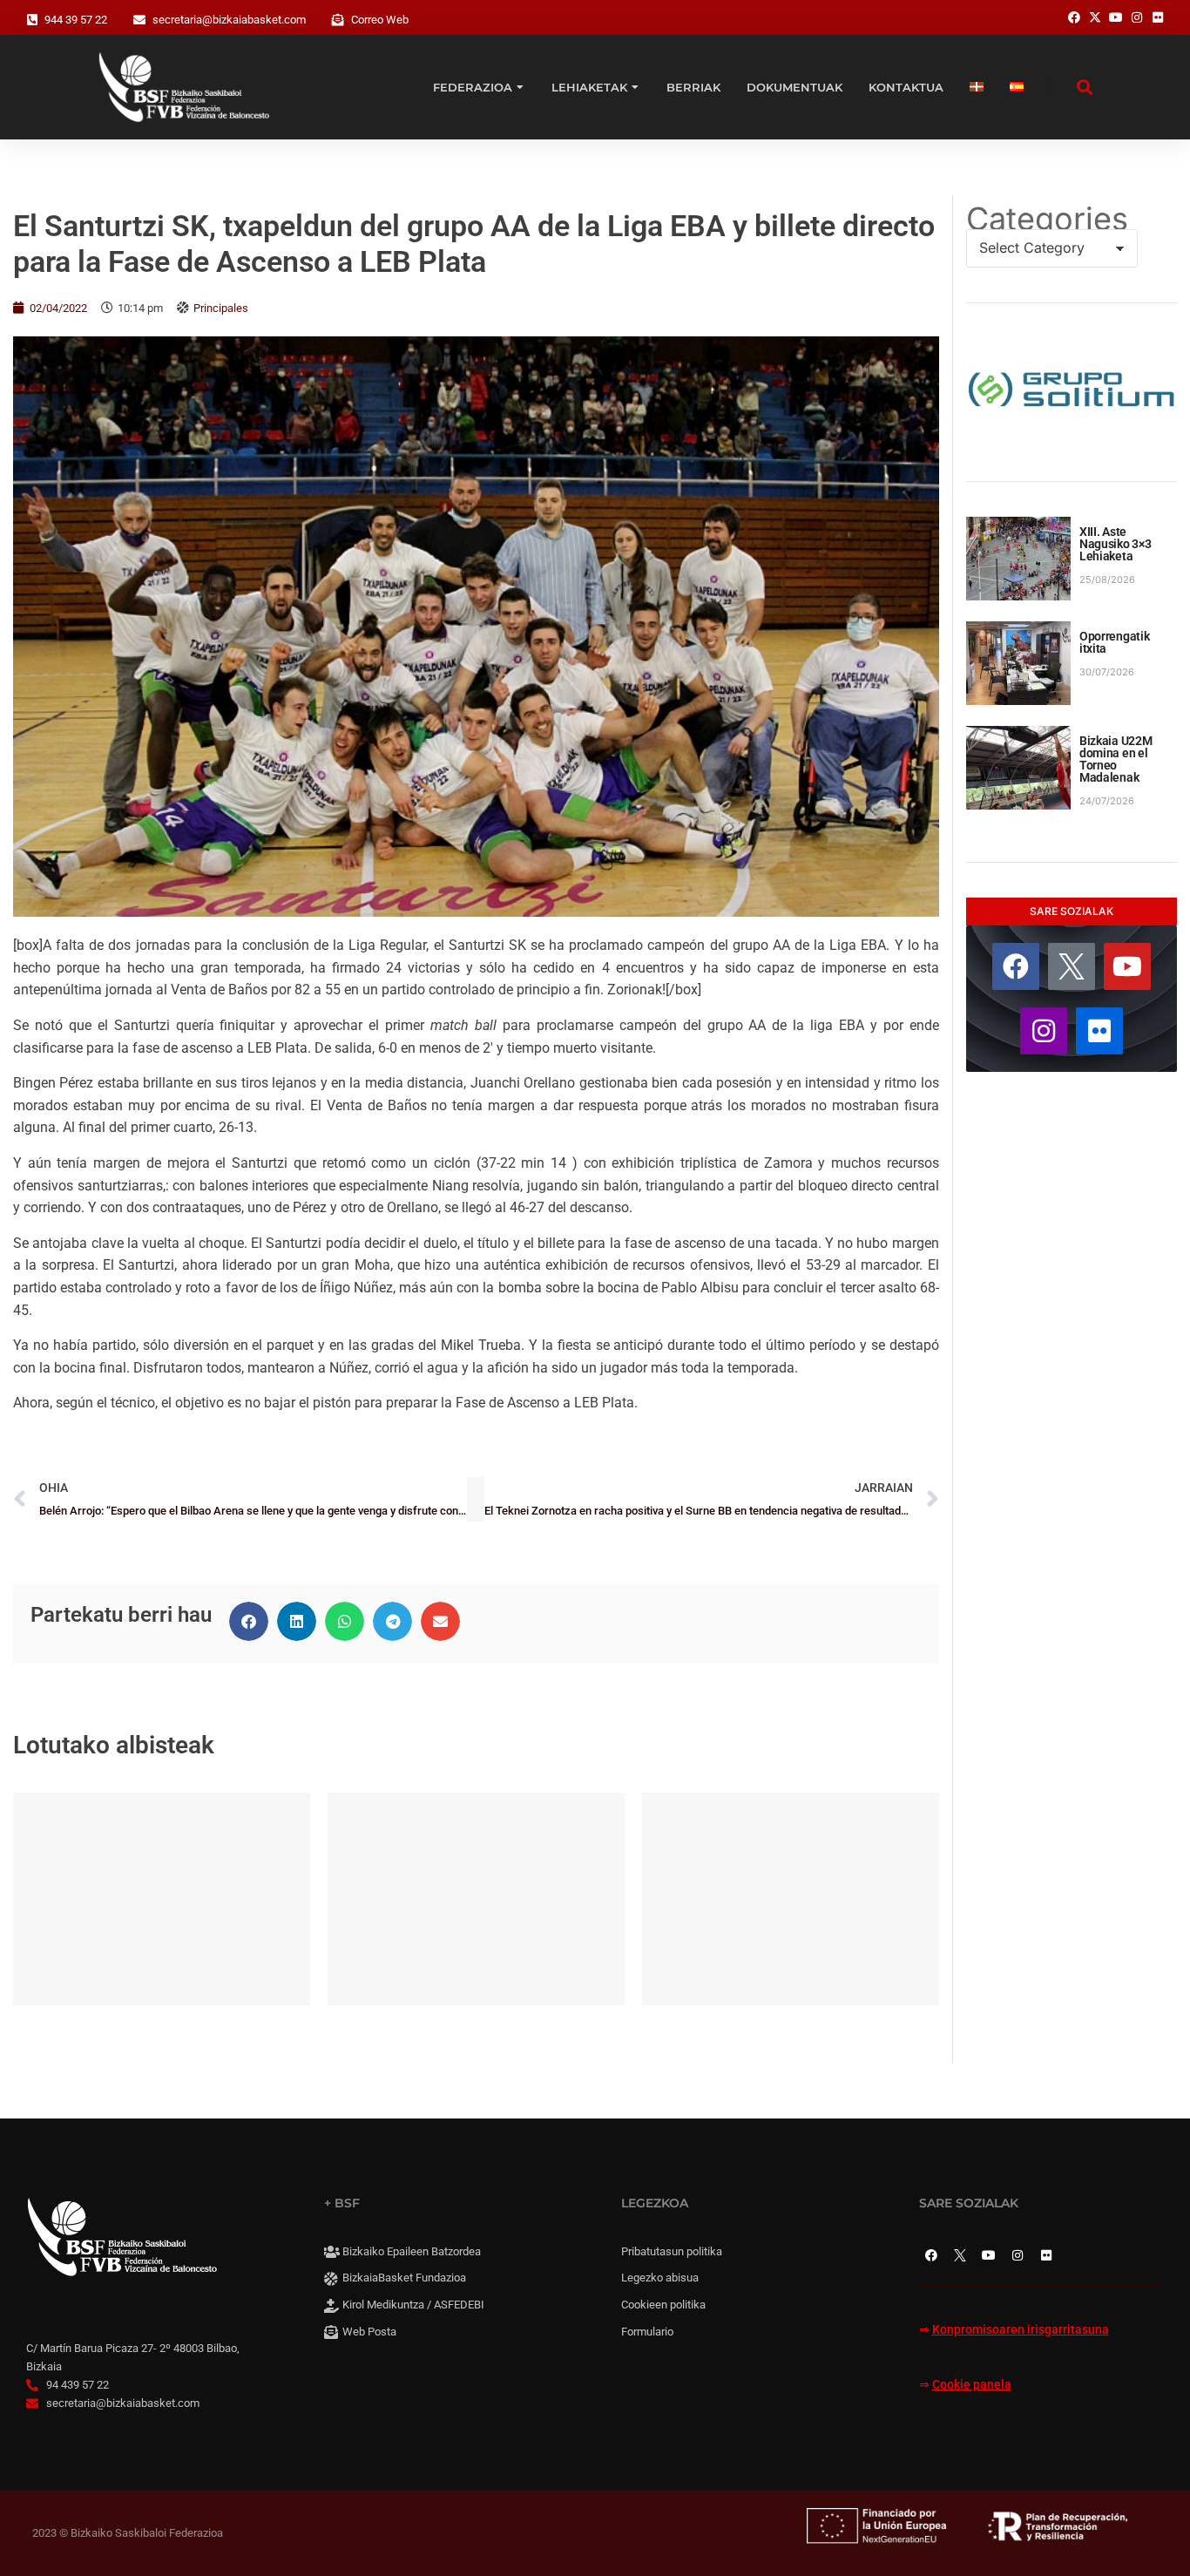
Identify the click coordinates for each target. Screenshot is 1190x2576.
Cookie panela (972, 2385)
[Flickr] (1099, 1031)
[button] (249, 1621)
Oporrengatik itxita (1115, 642)
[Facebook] (1016, 966)
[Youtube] (1127, 966)
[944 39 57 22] (32, 20)
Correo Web (380, 20)
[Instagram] (1044, 1031)
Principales (221, 308)
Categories (1047, 219)
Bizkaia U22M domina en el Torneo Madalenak (1116, 759)
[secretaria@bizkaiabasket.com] (139, 20)
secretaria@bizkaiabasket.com (229, 20)
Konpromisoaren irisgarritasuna (1021, 2330)
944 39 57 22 (76, 20)
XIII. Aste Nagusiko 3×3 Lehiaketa (1116, 544)
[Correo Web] (338, 20)
